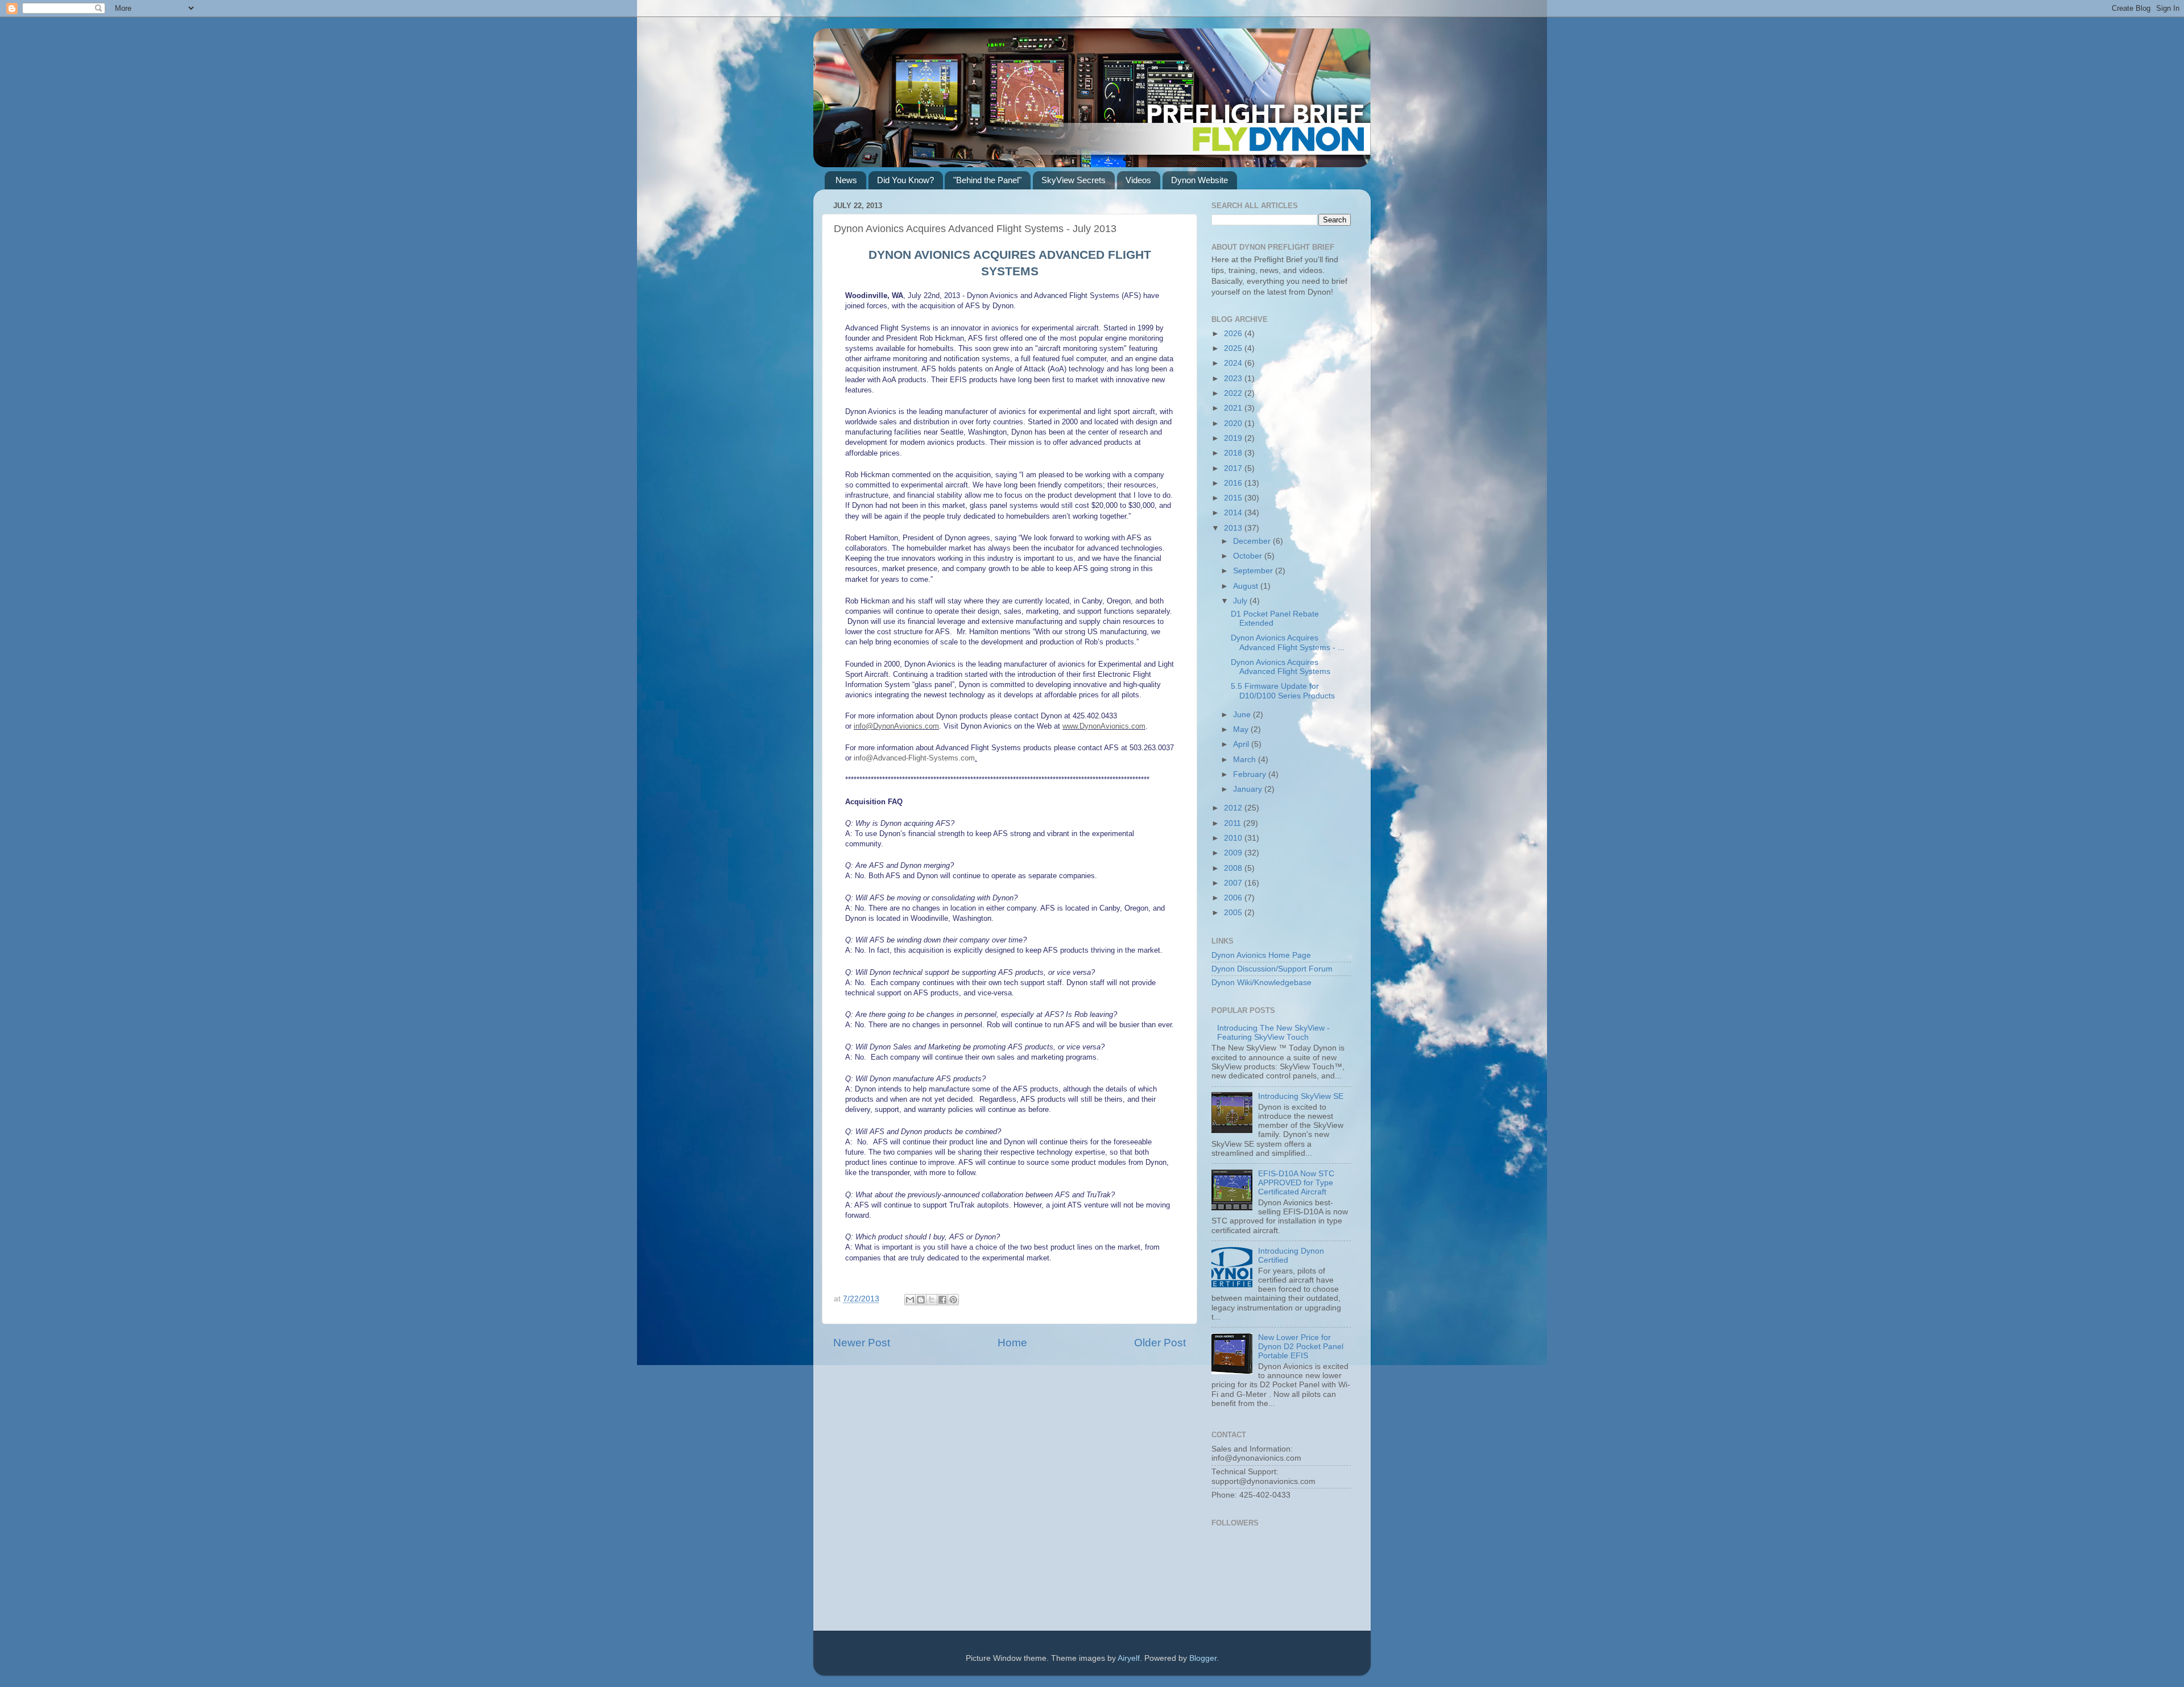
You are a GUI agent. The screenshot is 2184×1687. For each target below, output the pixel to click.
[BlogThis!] (921, 1300)
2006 (1234, 898)
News (846, 180)
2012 (1234, 808)
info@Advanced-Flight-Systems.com (914, 758)
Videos (1138, 180)
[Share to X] (932, 1300)
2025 (1234, 348)
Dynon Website (1199, 180)
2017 (1234, 468)
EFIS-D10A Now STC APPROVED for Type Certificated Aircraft (1296, 1183)
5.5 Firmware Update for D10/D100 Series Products (1283, 691)
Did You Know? (905, 180)
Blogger (1203, 1658)
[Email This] (910, 1300)
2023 (1234, 379)
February (1251, 774)
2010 (1234, 838)
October (1249, 556)
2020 (1234, 423)
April (1242, 744)
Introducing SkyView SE (1301, 1096)
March (1246, 760)
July (1241, 601)
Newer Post (862, 1343)
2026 (1234, 334)
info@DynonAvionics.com (896, 726)
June (1243, 715)
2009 (1234, 853)
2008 (1234, 868)
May (1242, 729)
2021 (1234, 408)
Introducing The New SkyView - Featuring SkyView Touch (1273, 1033)
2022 (1234, 393)
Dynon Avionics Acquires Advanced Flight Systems (1281, 667)
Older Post (1160, 1343)
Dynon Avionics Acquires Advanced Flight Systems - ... (1288, 642)
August (1247, 586)
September (1254, 571)
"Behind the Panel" (987, 180)
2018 (1234, 453)
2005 (1234, 913)
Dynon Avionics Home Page (1261, 955)
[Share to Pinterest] (953, 1300)
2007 (1234, 883)
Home (1012, 1343)
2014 (1234, 513)
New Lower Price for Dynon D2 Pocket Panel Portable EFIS (1301, 1347)
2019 (1234, 438)
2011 (1234, 823)
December (1253, 541)
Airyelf (1129, 1658)
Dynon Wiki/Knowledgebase (1261, 983)
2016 (1234, 483)
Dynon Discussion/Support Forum (1272, 969)
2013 (1234, 528)
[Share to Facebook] (942, 1300)
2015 (1234, 498)
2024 (1234, 363)
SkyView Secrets (1074, 180)
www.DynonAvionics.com (1104, 726)
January (1249, 789)
